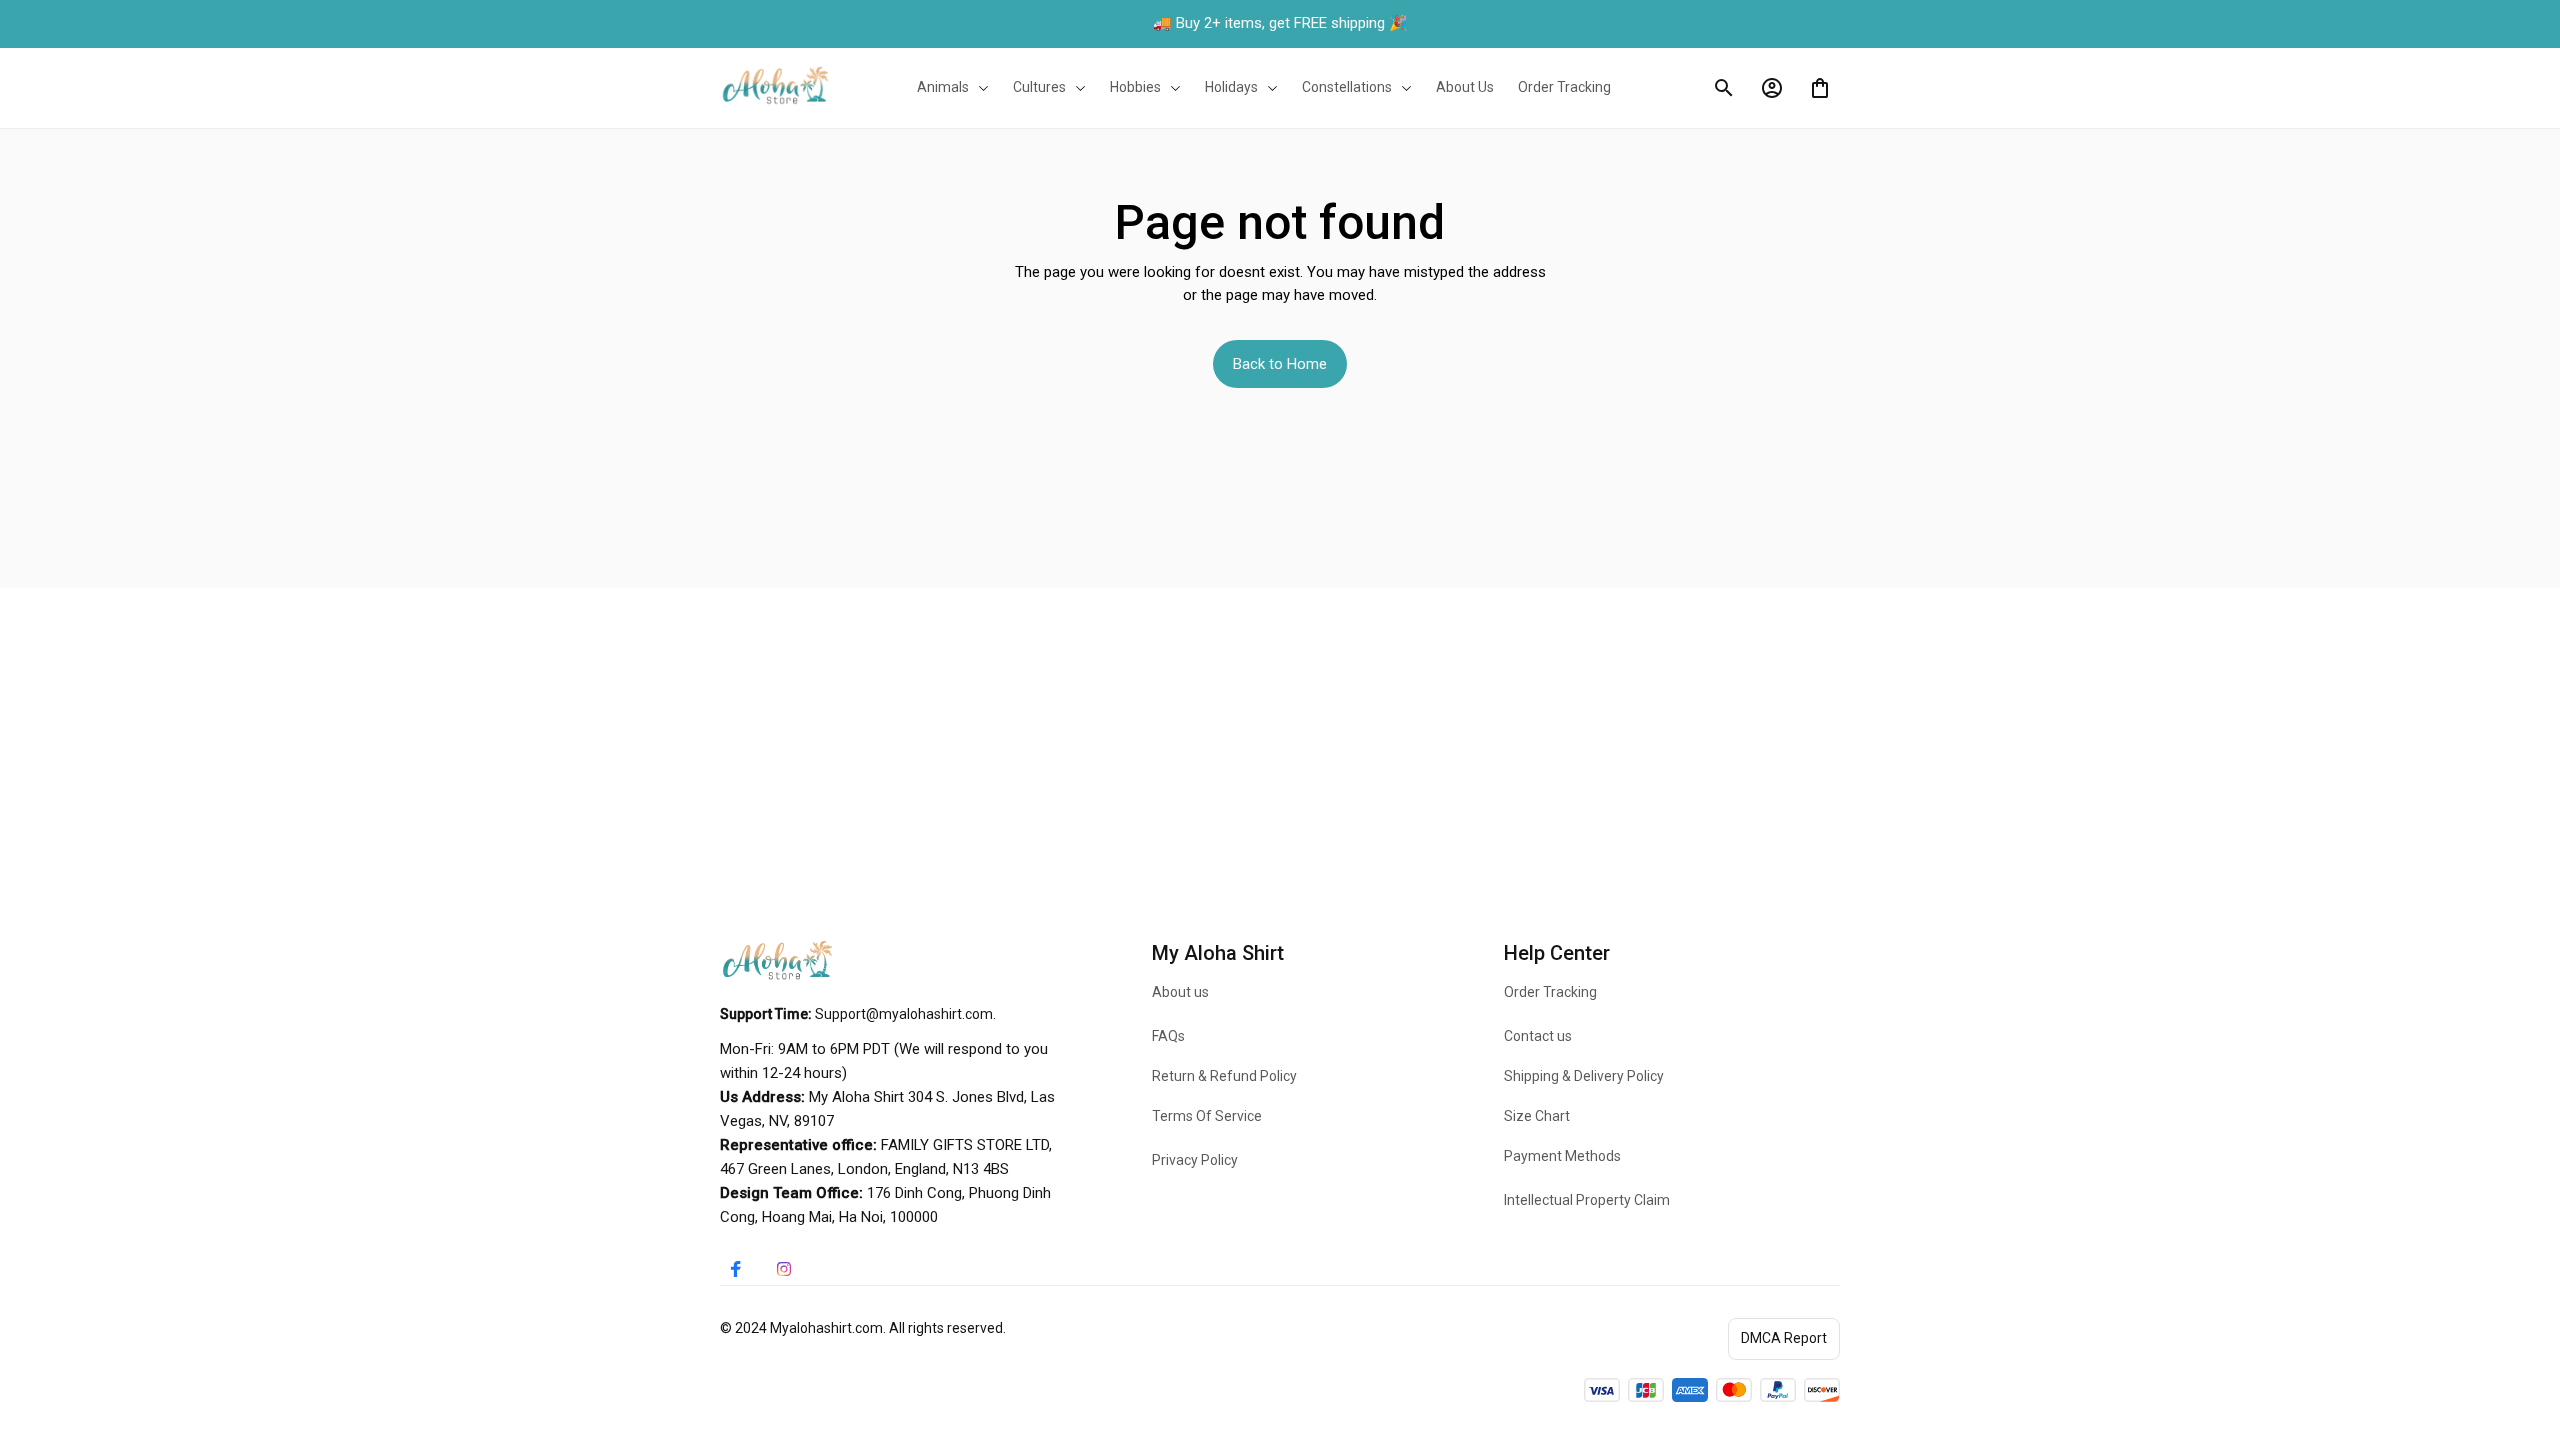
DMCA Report (1784, 1338)
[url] (904, 1015)
